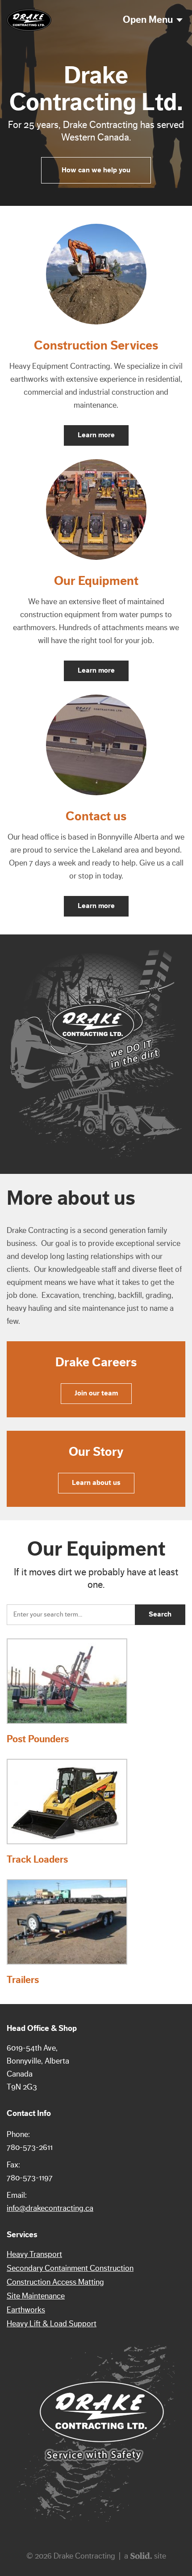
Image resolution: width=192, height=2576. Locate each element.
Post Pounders (38, 1739)
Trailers (23, 1980)
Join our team (96, 1393)
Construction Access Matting (55, 2282)
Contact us (96, 816)
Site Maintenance (36, 2296)
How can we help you (96, 170)
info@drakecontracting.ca (50, 2208)
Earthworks (26, 2310)
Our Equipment (96, 581)
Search (160, 1614)
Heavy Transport (34, 2254)
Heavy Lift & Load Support (52, 2324)
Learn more (96, 435)
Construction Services (96, 345)
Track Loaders (37, 1859)
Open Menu (148, 20)
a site (145, 2556)
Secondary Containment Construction (70, 2268)
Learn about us (96, 1483)
